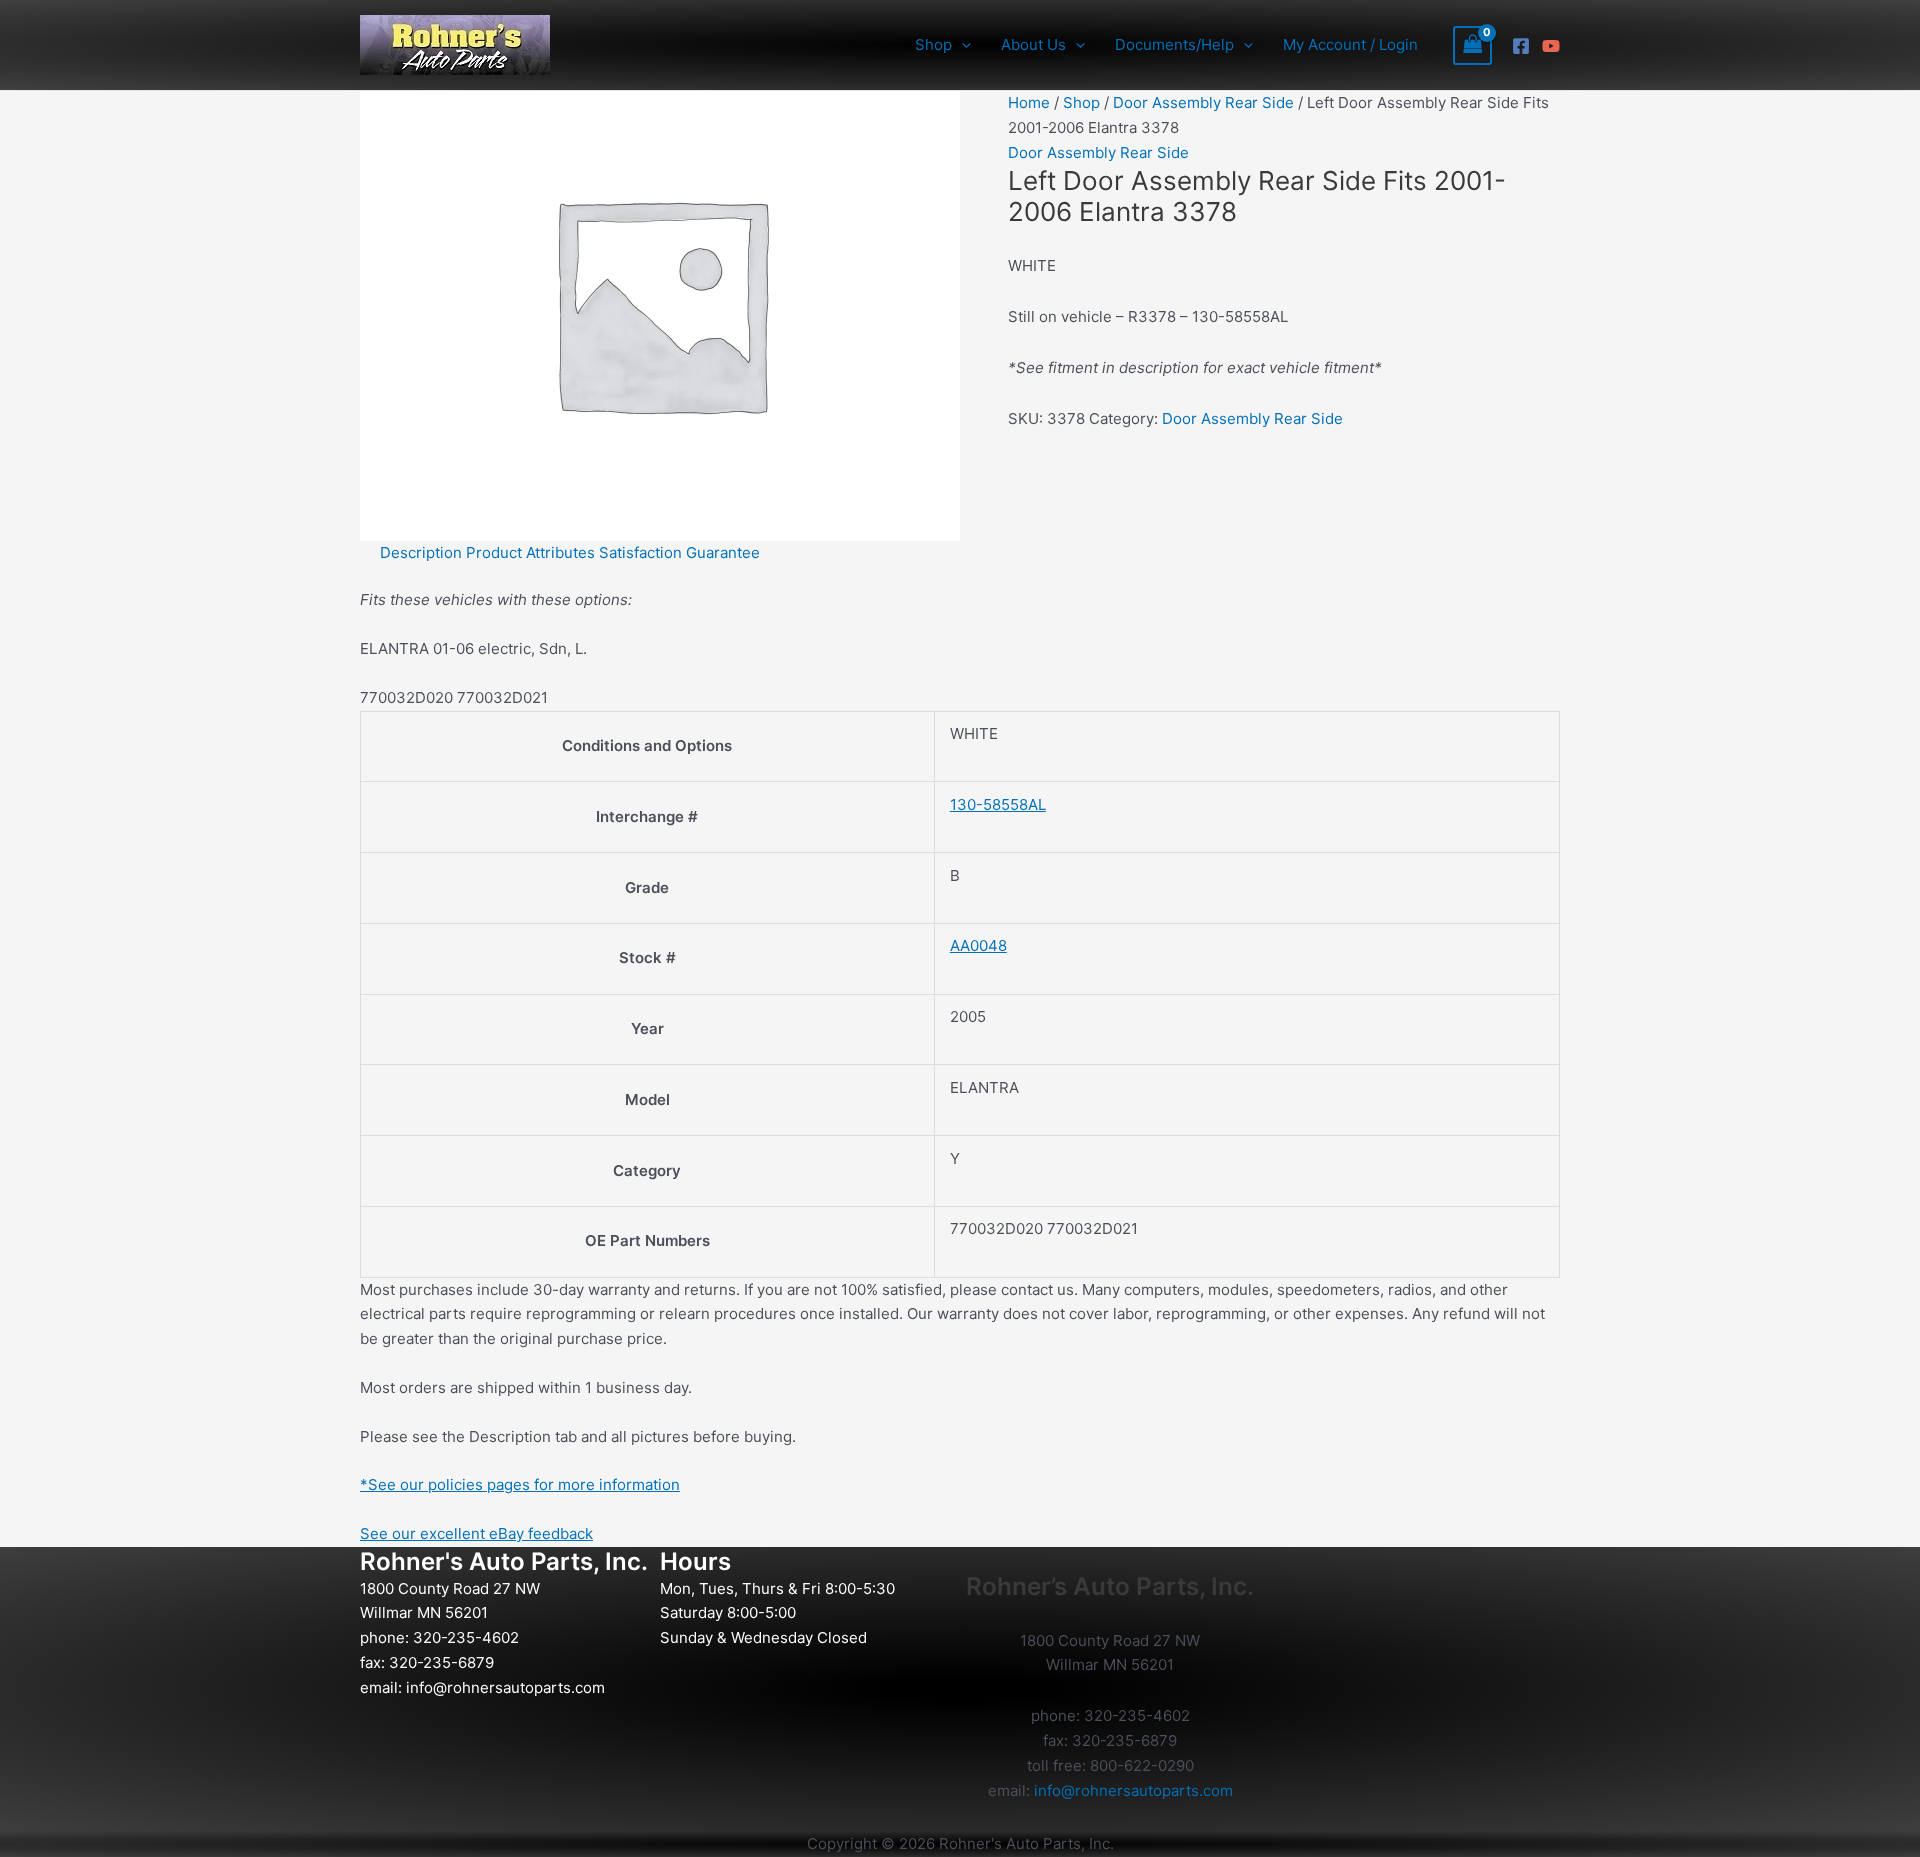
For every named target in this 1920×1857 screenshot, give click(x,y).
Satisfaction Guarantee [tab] (679, 552)
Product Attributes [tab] (530, 552)
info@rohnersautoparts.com (505, 1687)
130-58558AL (998, 804)
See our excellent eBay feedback (476, 1533)
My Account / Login (1350, 44)
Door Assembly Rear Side (1203, 102)
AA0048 (978, 945)
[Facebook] (1521, 46)
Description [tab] (421, 552)
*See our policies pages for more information (520, 1484)
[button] (961, 45)
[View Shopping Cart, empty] (1473, 45)
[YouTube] (1551, 46)
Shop (1081, 102)
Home (1029, 102)
